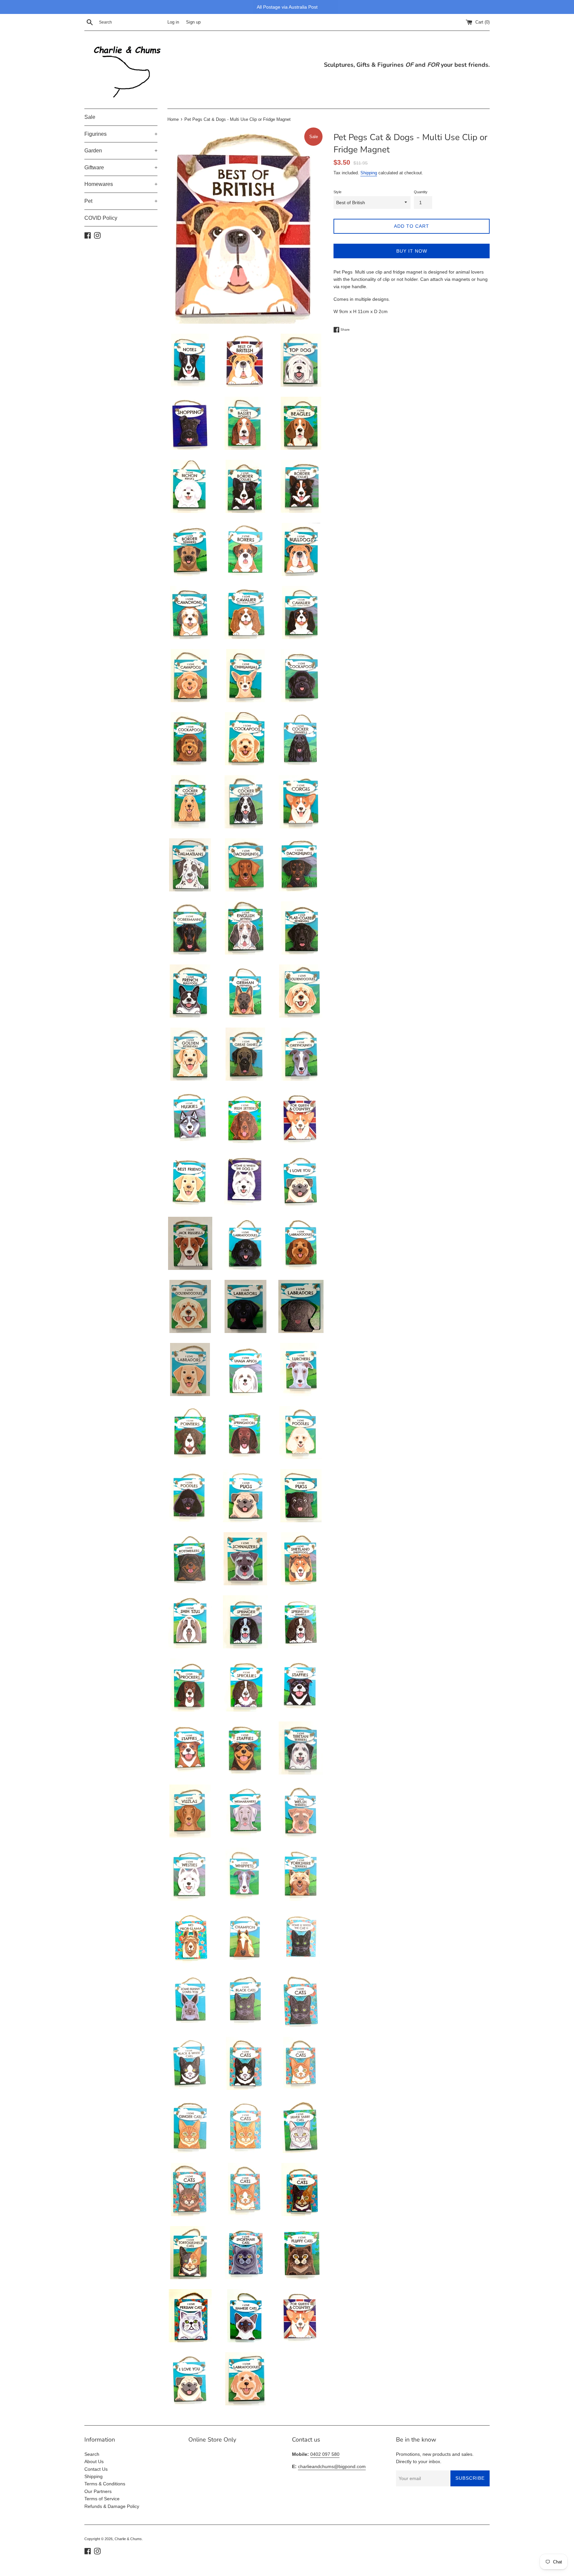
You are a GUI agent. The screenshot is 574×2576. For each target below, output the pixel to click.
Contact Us (96, 2469)
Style (337, 192)
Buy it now (412, 251)
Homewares (121, 184)
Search (92, 2454)
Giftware (121, 167)
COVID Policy (101, 218)
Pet (121, 201)
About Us (94, 2461)
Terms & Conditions (105, 2484)
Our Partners (98, 2491)
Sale (90, 117)
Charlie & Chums (128, 2539)
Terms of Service (102, 2499)
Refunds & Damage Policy (112, 2506)
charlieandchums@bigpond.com (332, 2466)
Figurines (121, 134)
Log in (173, 22)
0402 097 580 (325, 2454)
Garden (121, 151)
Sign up (193, 22)
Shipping (369, 173)
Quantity (421, 192)
